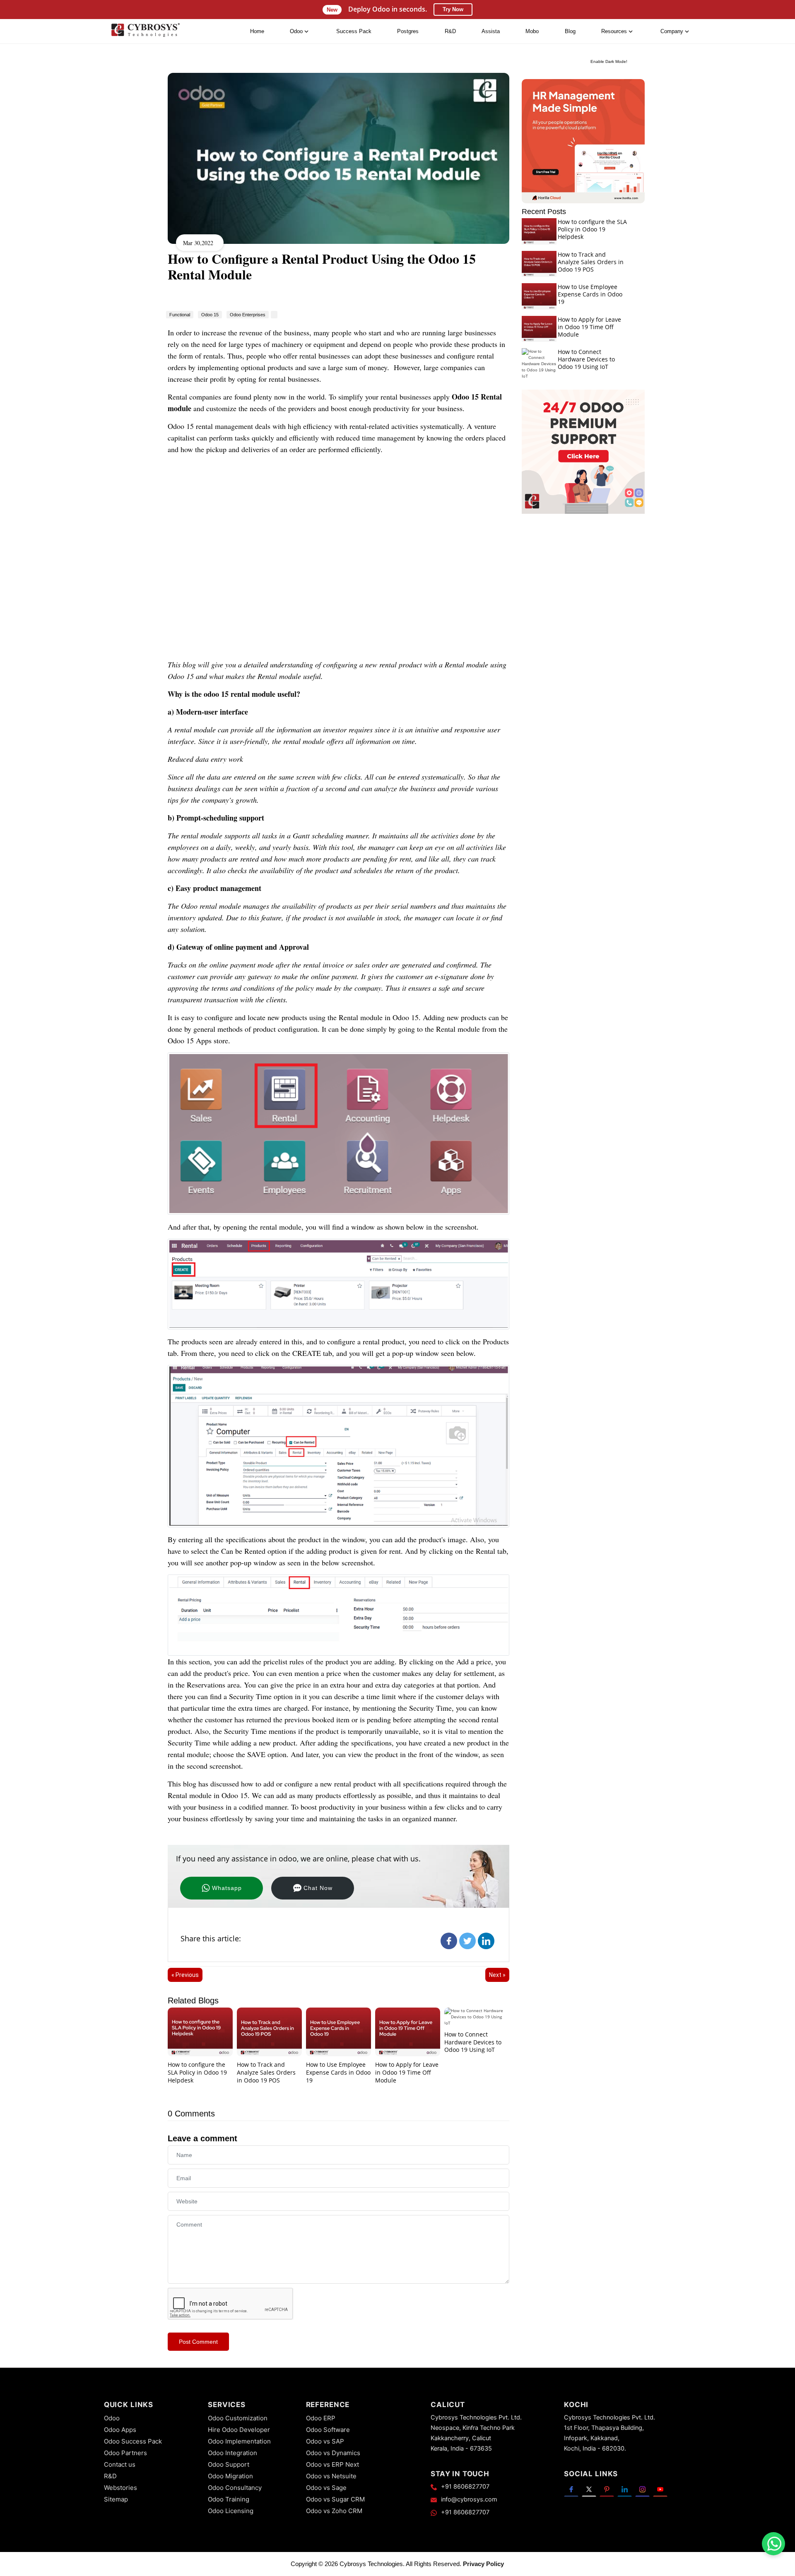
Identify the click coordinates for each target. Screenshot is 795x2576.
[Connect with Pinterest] (607, 2489)
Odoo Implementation (239, 2441)
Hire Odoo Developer (239, 2430)
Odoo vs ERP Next (332, 2464)
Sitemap (116, 2499)
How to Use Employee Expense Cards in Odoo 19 (338, 2072)
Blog (570, 31)
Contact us (120, 2464)
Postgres (408, 31)
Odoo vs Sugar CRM (335, 2499)
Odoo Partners (125, 2453)
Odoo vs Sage (326, 2488)
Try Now (453, 9)
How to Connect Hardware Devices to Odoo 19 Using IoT (473, 2042)
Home (257, 31)
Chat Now (318, 1888)
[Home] (145, 32)
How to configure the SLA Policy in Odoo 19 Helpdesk (197, 2072)
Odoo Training (229, 2499)
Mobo (532, 31)
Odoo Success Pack (133, 2441)
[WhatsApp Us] (774, 2544)
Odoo (112, 2418)
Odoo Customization (238, 2418)
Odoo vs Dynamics (333, 2453)
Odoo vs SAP (325, 2441)
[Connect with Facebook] (571, 2489)
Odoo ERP (321, 2418)
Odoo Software (328, 2430)
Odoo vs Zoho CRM (334, 2511)
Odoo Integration (232, 2453)
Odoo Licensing (231, 2511)
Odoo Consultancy (235, 2488)
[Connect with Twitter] (589, 2489)
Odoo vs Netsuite (331, 2476)
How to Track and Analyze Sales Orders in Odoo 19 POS (266, 2072)
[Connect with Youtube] (660, 2489)
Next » (497, 1975)
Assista (491, 31)
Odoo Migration (230, 2476)
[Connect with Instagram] (642, 2489)
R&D (450, 31)
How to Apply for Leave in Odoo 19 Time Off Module (407, 2072)
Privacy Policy (483, 2564)
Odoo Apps (120, 2430)
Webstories (120, 2488)
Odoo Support (229, 2464)
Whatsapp (227, 1888)
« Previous (185, 1975)
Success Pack (354, 31)
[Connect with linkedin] (625, 2489)
